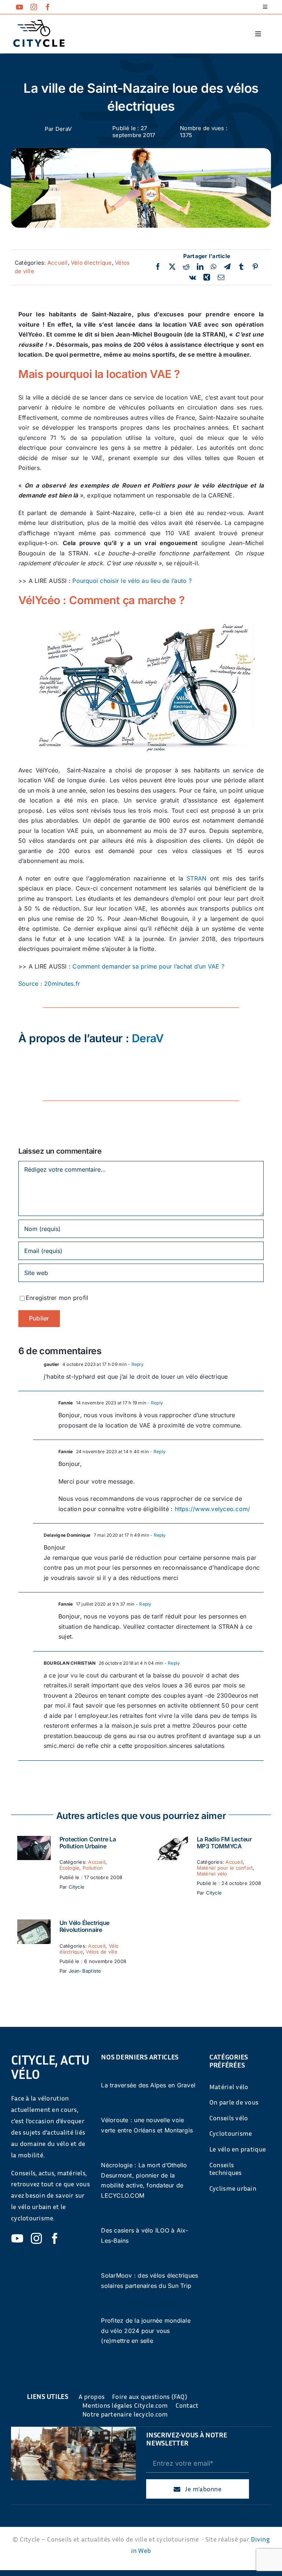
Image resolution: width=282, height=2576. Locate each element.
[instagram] (34, 7)
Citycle (77, 1887)
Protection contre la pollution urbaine (88, 1843)
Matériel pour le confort (225, 1868)
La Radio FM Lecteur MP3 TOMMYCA (224, 1843)
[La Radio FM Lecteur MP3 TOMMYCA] (171, 1841)
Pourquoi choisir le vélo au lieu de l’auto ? (132, 581)
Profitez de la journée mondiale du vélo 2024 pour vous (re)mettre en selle (146, 2331)
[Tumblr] (241, 267)
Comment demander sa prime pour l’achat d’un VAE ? (148, 966)
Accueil (58, 263)
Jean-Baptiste (85, 1971)
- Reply (135, 1364)
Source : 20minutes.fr (49, 984)
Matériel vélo (212, 1874)
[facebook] (48, 7)
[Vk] (193, 278)
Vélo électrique (91, 263)
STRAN (196, 878)
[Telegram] (227, 267)
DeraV (64, 129)
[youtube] (19, 7)
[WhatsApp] (214, 267)
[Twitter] (172, 267)
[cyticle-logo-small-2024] (39, 23)
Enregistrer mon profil (57, 1298)
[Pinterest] (255, 267)
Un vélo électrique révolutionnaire (85, 1926)
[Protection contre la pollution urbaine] (34, 1841)
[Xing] (207, 278)
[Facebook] (158, 267)
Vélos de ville (102, 1952)
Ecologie (70, 1868)
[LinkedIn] (200, 267)
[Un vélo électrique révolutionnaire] (34, 1924)
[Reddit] (186, 267)
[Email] (221, 278)
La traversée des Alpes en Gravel (148, 2085)
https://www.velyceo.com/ (213, 1509)
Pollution (93, 1868)
